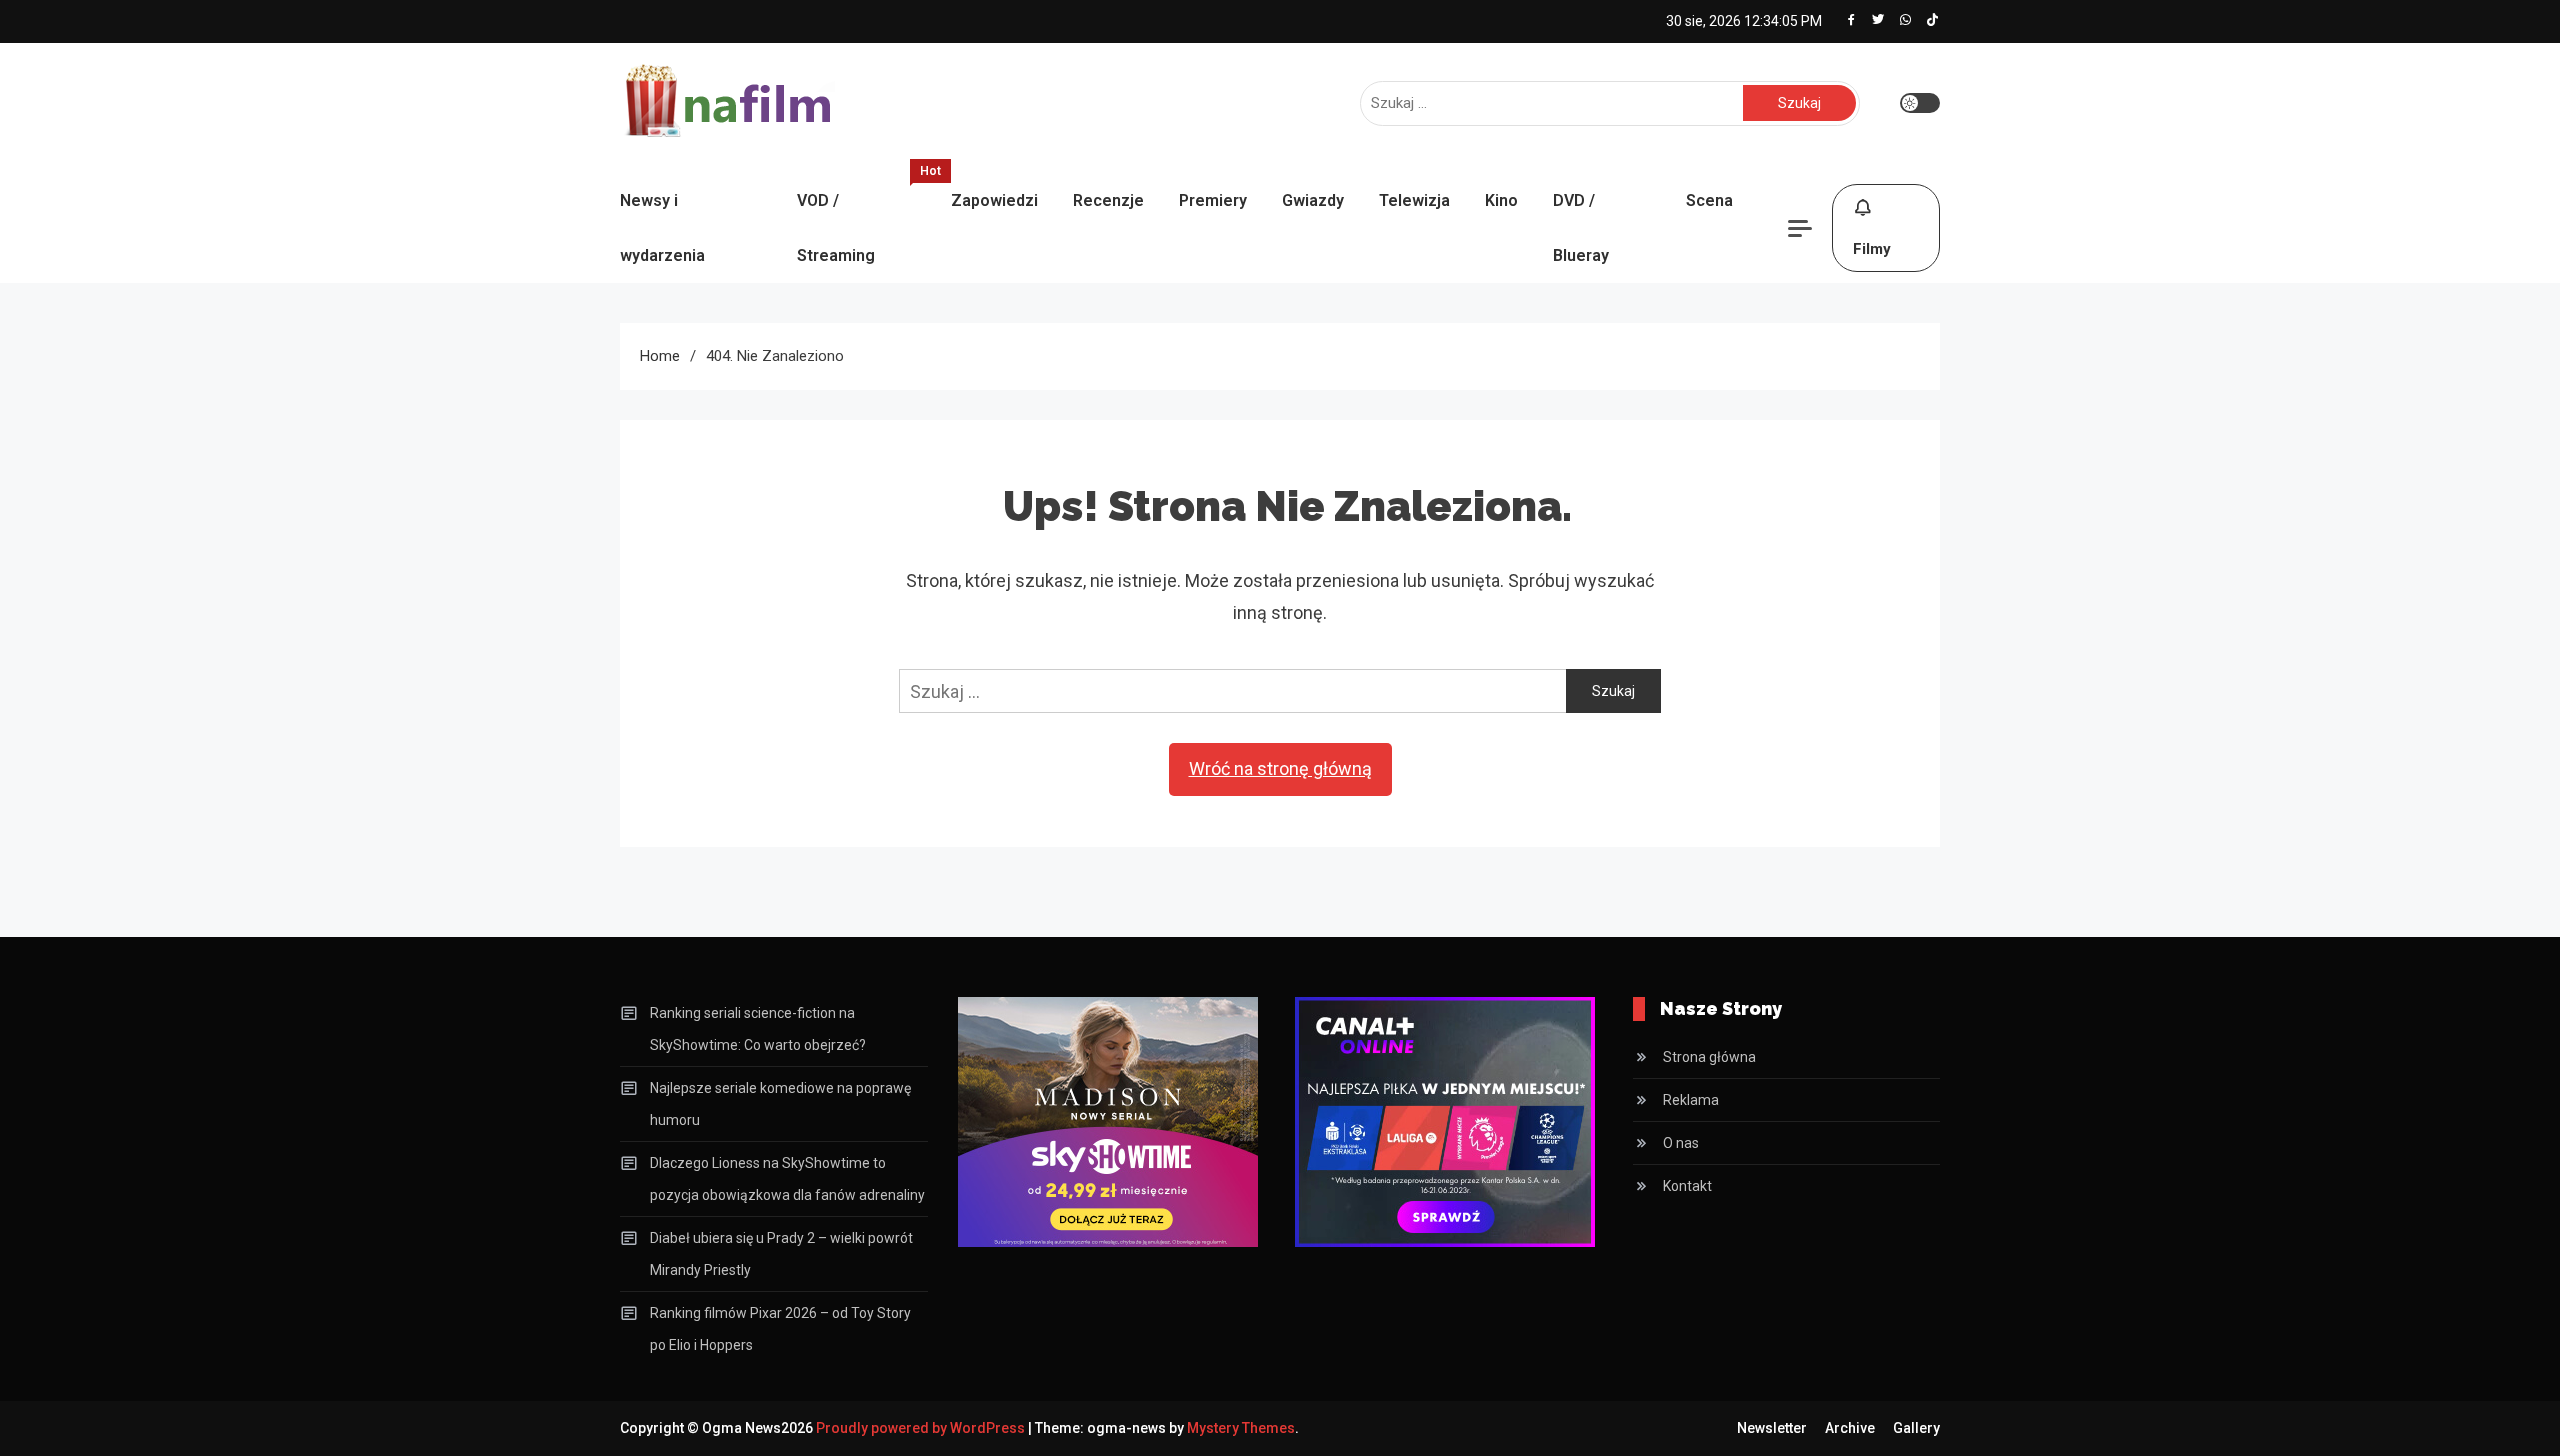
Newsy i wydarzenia (662, 228)
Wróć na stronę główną (1280, 768)
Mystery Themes (1241, 1428)
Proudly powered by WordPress (922, 1428)
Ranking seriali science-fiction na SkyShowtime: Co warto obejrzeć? (758, 1029)
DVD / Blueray (1581, 228)
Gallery (1916, 1428)
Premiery (1213, 200)
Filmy (1872, 249)
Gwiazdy (1313, 200)
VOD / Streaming (864, 219)
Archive (1850, 1428)
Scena (1709, 200)
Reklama (1691, 1100)
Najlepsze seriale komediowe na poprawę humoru (780, 1104)
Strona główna (1709, 1057)
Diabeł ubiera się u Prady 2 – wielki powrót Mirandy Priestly (781, 1254)
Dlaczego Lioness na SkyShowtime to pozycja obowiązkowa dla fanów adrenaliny (787, 1179)
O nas (1681, 1143)
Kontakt (1687, 1186)
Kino (1501, 200)
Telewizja (1414, 200)
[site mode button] (1920, 103)
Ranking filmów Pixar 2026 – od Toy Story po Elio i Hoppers (780, 1329)
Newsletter (1772, 1428)
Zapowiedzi (994, 200)
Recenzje (1108, 200)
